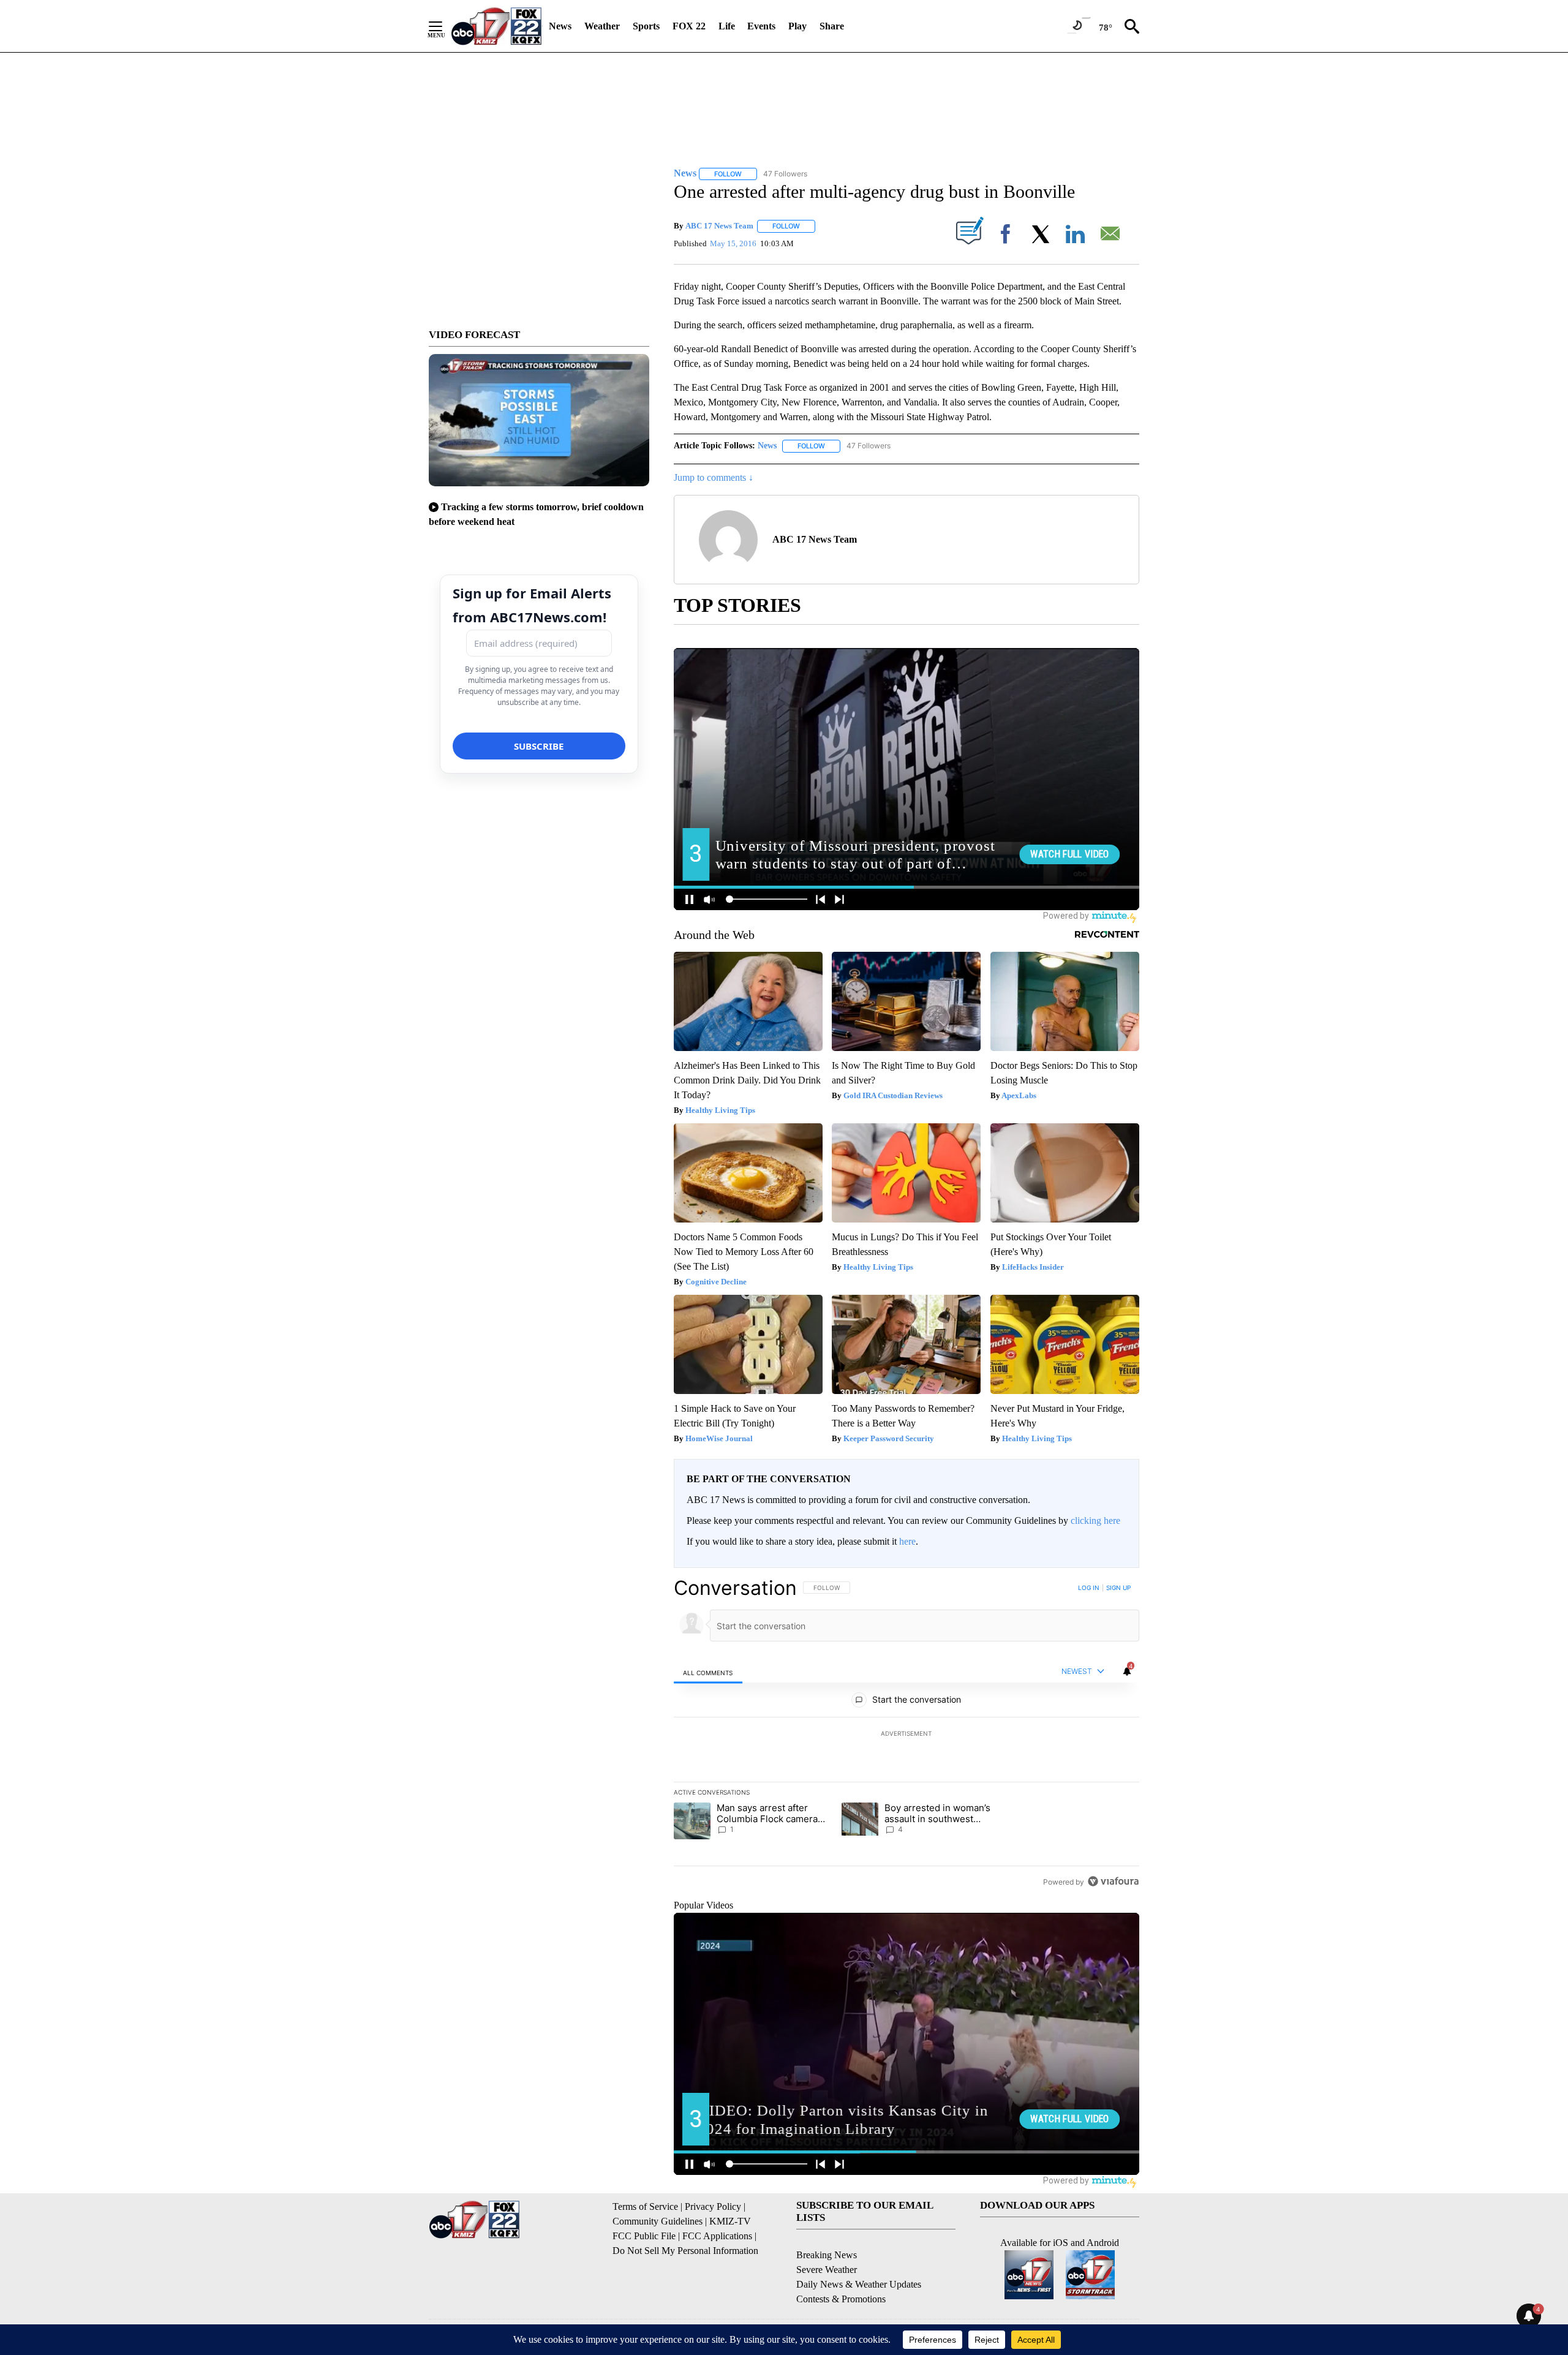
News (560, 26)
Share (832, 26)
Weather (602, 26)
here (907, 1541)
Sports (646, 26)
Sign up (1118, 1588)
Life (727, 26)
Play (797, 26)
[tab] (708, 1672)
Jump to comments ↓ (714, 477)
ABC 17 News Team (719, 226)
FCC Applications (717, 2236)
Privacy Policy (713, 2206)
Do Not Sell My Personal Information (685, 2251)
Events (761, 26)
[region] (907, 1735)
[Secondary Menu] (445, 26)
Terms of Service (645, 2206)
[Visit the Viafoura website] (1113, 1881)
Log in (1089, 1588)
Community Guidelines (658, 2221)
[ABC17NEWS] (496, 26)
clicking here (1095, 1520)
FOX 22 (689, 26)
